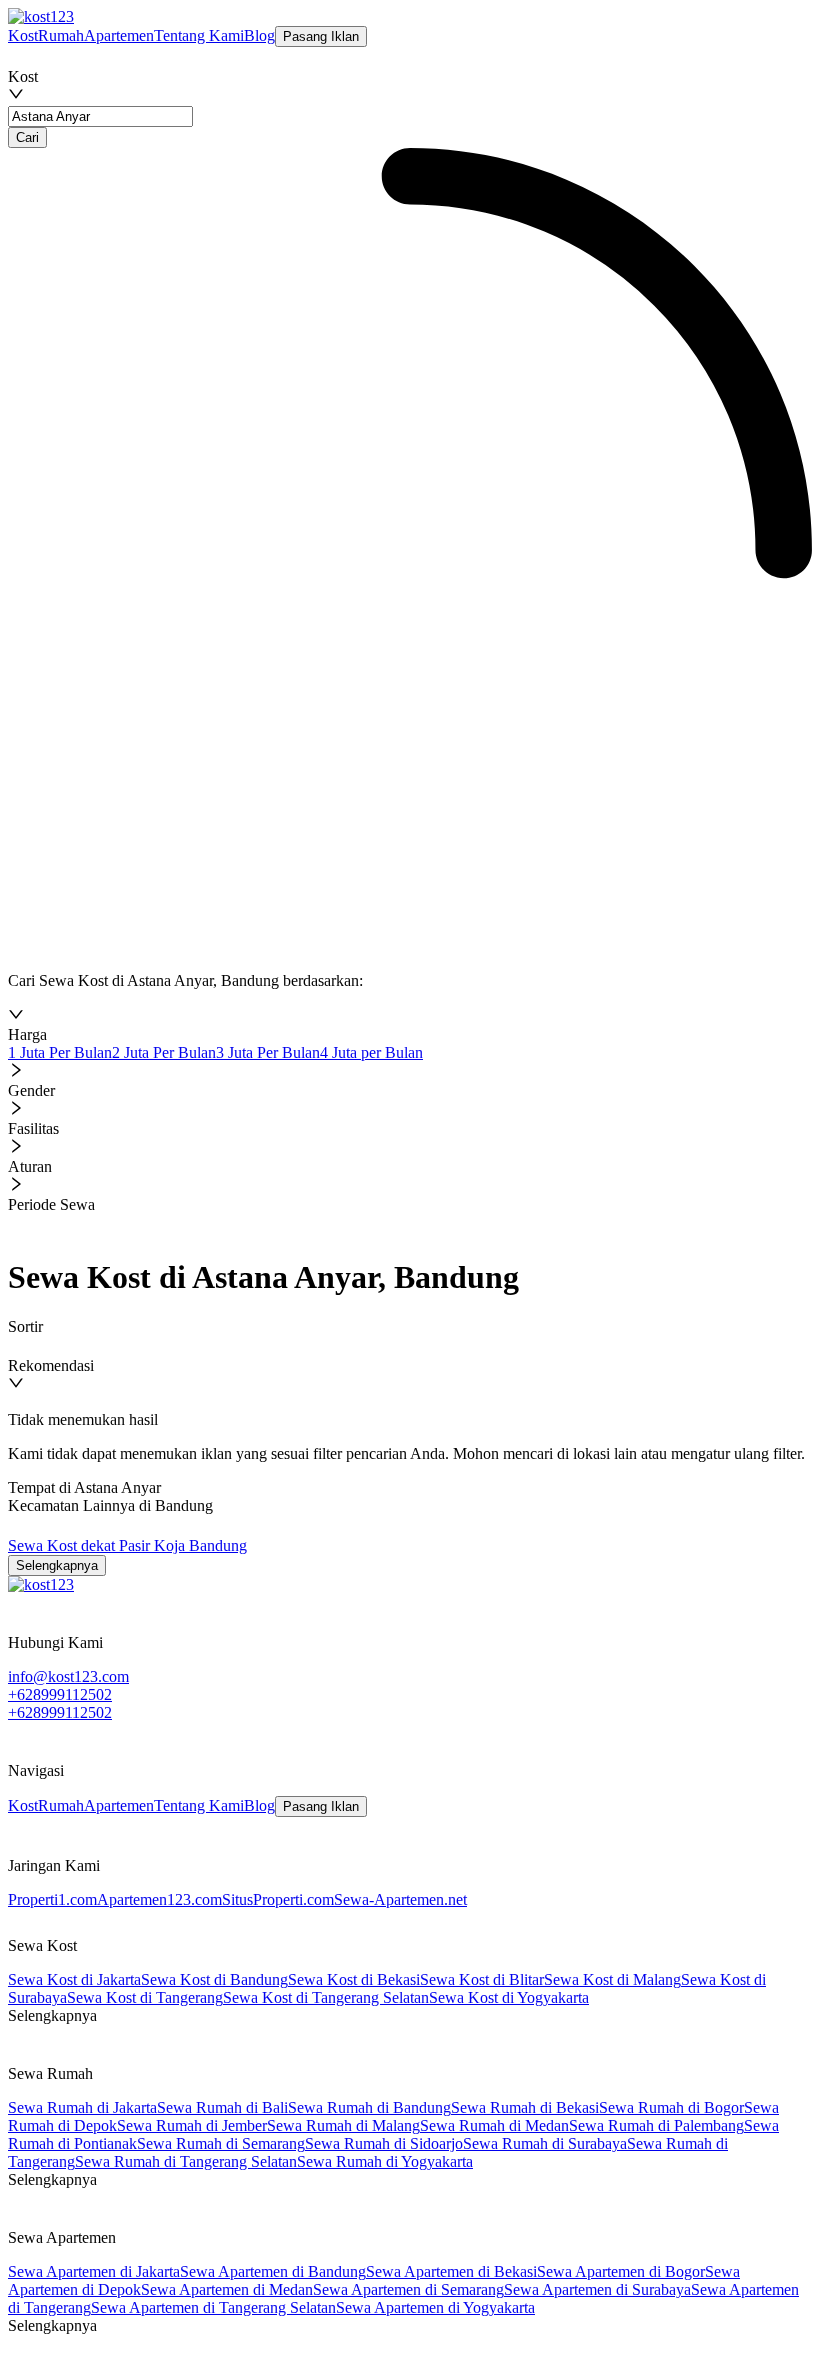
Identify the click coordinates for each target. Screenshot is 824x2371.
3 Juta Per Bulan (268, 1052)
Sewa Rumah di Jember (192, 2125)
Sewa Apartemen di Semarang (408, 2289)
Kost (23, 35)
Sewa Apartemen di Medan (227, 2289)
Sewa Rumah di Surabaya (545, 2143)
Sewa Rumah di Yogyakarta (385, 2161)
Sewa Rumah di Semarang (221, 2143)
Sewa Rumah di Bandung (369, 2107)
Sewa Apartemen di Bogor (621, 2271)
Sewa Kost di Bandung (214, 1979)
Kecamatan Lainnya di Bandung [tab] (110, 1505)
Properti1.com (52, 1899)
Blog (259, 35)
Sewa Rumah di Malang (343, 2125)
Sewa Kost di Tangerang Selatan (326, 1997)
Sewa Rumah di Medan (494, 2125)
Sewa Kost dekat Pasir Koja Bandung (127, 1545)
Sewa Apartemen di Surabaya (597, 2289)
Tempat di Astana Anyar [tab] (84, 1487)
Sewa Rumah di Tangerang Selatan (186, 2161)
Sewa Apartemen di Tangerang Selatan (213, 2307)
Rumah (61, 35)
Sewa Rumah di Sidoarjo (384, 2143)
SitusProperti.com (278, 1899)
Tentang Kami (199, 35)
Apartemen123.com (159, 1899)
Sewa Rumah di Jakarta (82, 2107)
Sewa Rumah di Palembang (656, 2125)
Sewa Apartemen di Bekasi (451, 2271)
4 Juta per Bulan (371, 1052)
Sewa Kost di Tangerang (145, 1997)
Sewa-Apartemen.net (400, 1899)
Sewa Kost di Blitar (482, 1979)
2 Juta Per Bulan (164, 1052)
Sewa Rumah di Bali (222, 2107)
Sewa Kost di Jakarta (74, 1979)
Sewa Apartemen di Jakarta (94, 2271)
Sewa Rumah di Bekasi (525, 2107)
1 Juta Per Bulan (60, 1052)
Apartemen (119, 35)
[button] (410, 1025)
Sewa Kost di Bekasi (354, 1979)
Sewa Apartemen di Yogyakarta (435, 2307)
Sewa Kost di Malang (612, 1979)
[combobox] (100, 57)
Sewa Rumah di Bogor (671, 2107)
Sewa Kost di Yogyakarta (509, 1997)
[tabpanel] (410, 1556)
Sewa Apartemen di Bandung (273, 2271)
